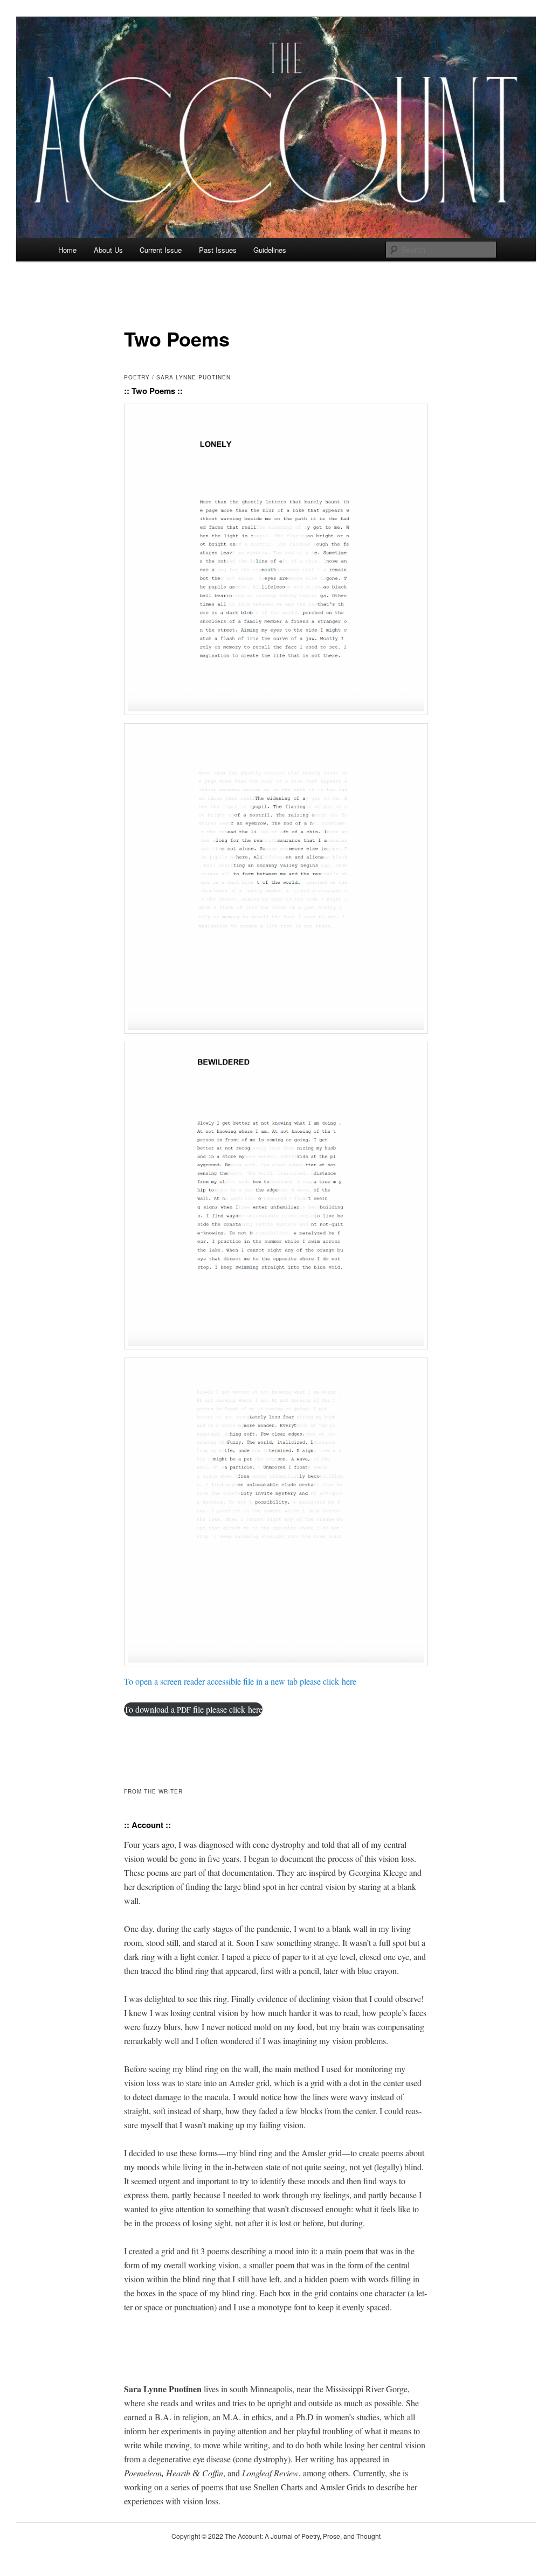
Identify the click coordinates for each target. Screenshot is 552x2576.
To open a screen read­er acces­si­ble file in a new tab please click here (240, 1681)
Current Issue (161, 250)
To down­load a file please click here (193, 1709)
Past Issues (218, 250)
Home (67, 250)
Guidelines (270, 250)
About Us (108, 250)
